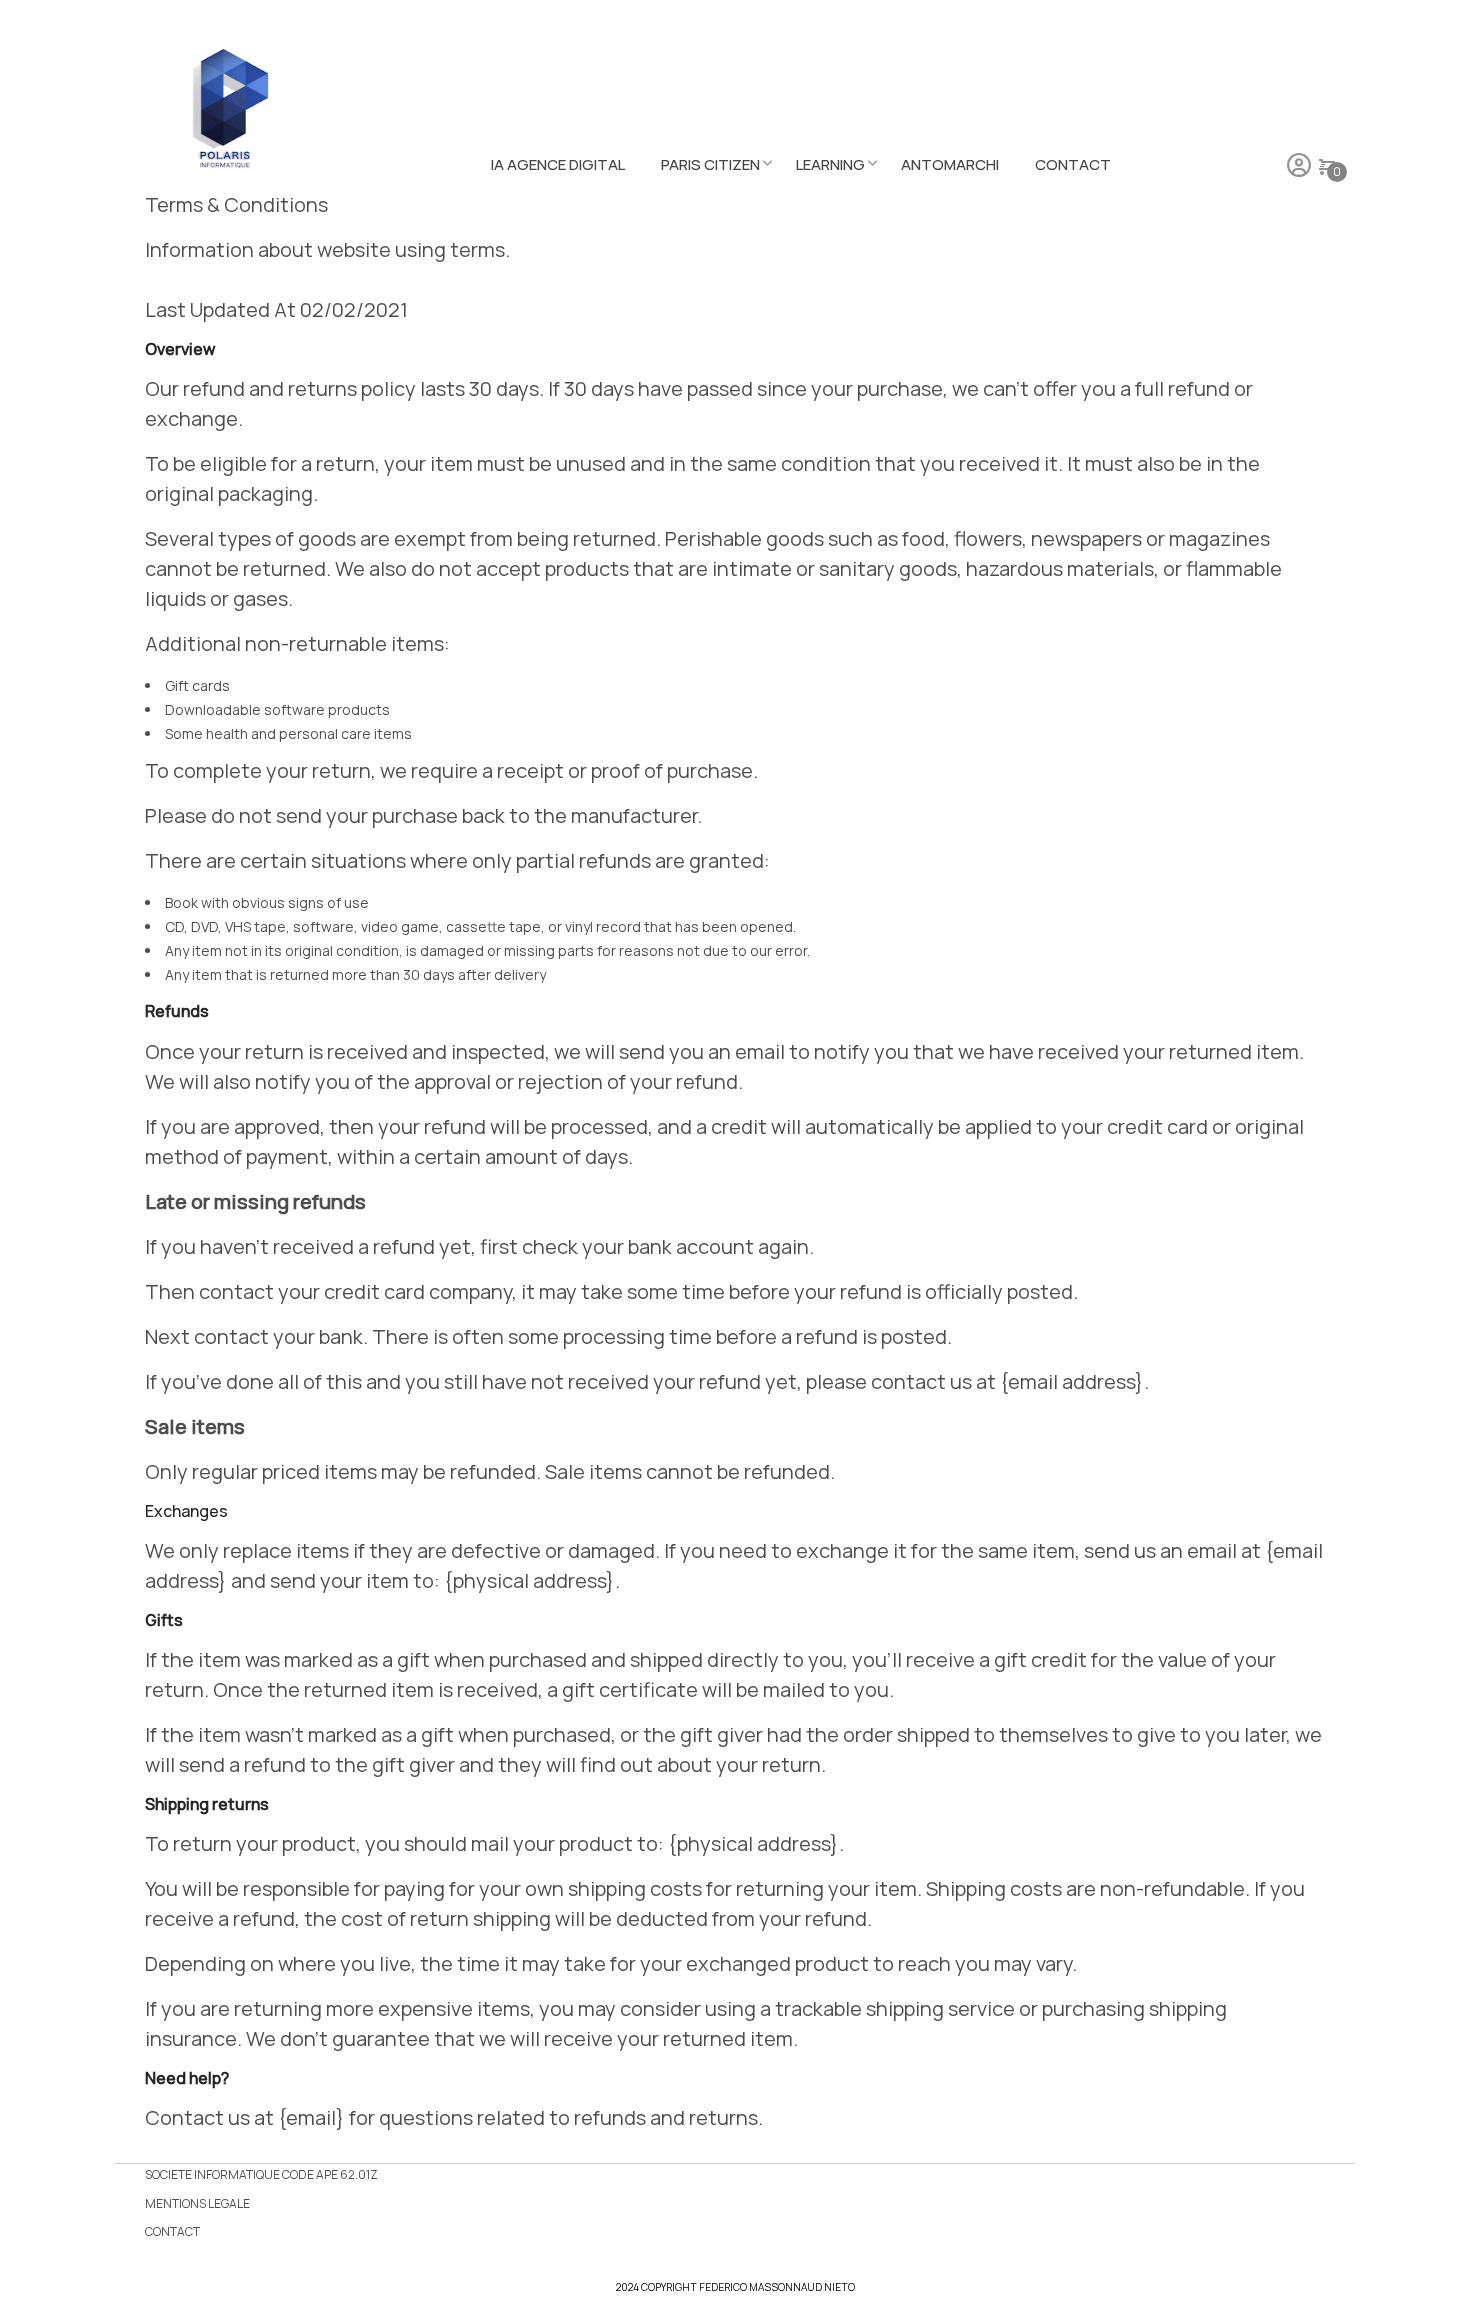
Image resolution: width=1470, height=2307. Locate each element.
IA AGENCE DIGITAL (558, 164)
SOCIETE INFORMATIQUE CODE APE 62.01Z (261, 2174)
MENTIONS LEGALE (197, 2203)
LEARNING (830, 164)
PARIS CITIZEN (710, 164)
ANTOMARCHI (950, 164)
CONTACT (1073, 164)
